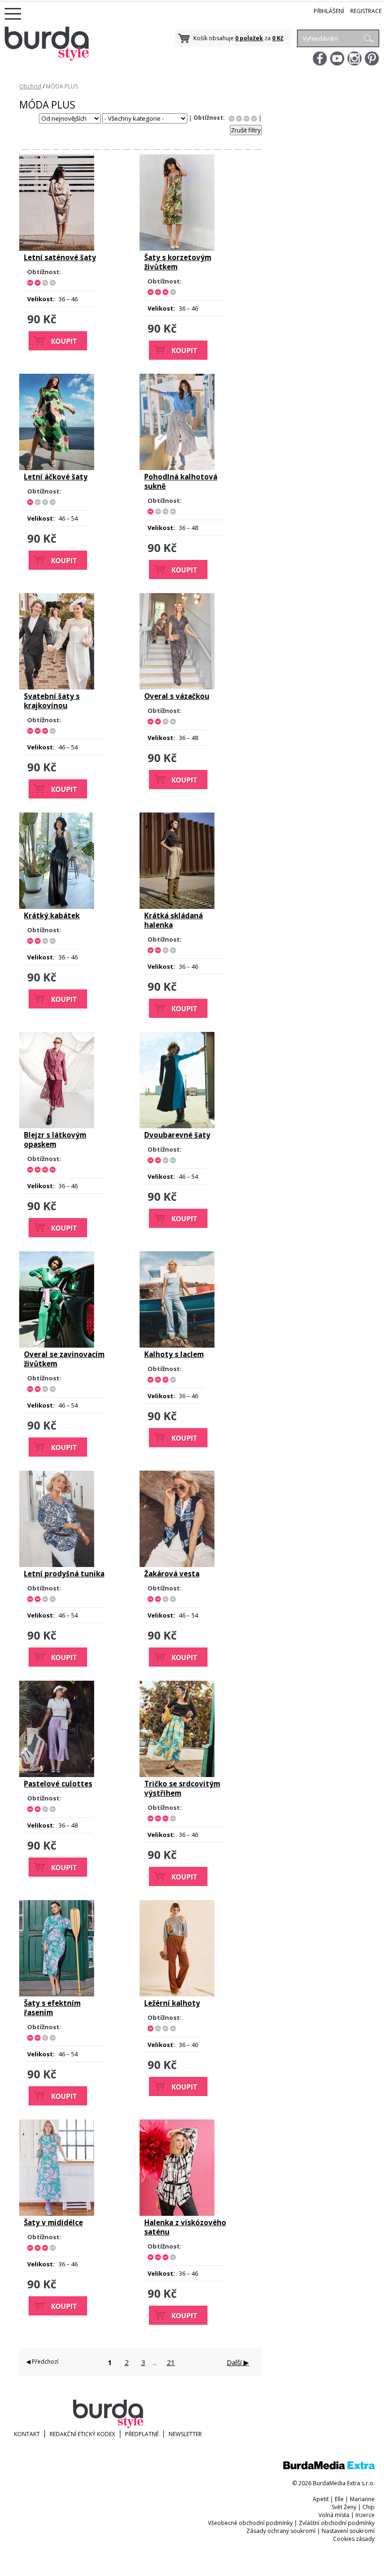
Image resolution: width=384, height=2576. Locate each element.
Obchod (30, 86)
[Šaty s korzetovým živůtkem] (177, 248)
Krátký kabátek (52, 915)
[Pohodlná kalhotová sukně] (177, 468)
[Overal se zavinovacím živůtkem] (57, 1345)
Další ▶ (238, 2362)
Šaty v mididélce (53, 2222)
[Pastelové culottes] (57, 1775)
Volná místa (334, 2515)
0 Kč (278, 38)
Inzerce (365, 2515)
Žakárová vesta (172, 1574)
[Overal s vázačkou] (177, 687)
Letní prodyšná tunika (64, 1574)
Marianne (362, 2499)
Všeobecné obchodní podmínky (250, 2523)
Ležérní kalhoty (172, 2003)
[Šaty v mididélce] (57, 2213)
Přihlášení (329, 11)
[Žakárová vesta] (177, 1565)
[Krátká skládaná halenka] (177, 907)
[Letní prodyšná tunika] (57, 1565)
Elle (339, 2499)
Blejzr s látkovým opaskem (55, 1139)
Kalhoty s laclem (174, 1354)
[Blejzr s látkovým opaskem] (57, 1126)
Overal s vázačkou (177, 696)
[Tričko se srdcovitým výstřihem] (177, 1775)
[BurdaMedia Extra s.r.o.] (329, 2467)
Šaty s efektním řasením (52, 2008)
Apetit (321, 2499)
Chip (369, 2507)
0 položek (249, 38)
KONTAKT (27, 2434)
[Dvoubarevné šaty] (177, 1126)
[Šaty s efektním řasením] (57, 1994)
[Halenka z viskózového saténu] (177, 2213)
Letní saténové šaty (60, 257)
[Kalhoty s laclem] (177, 1345)
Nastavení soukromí (348, 2531)
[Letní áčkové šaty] (57, 468)
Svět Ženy (344, 2507)
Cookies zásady (354, 2539)
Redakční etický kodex (82, 2434)
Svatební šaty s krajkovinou (52, 701)
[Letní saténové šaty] (57, 248)
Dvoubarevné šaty (177, 1135)
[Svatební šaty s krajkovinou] (57, 687)
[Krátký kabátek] (57, 907)
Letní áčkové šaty (56, 477)
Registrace (366, 11)
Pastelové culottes (58, 1784)
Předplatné (142, 2434)
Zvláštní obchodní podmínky (337, 2523)
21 (171, 2362)
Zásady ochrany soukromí (281, 2531)
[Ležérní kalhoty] (177, 1994)
